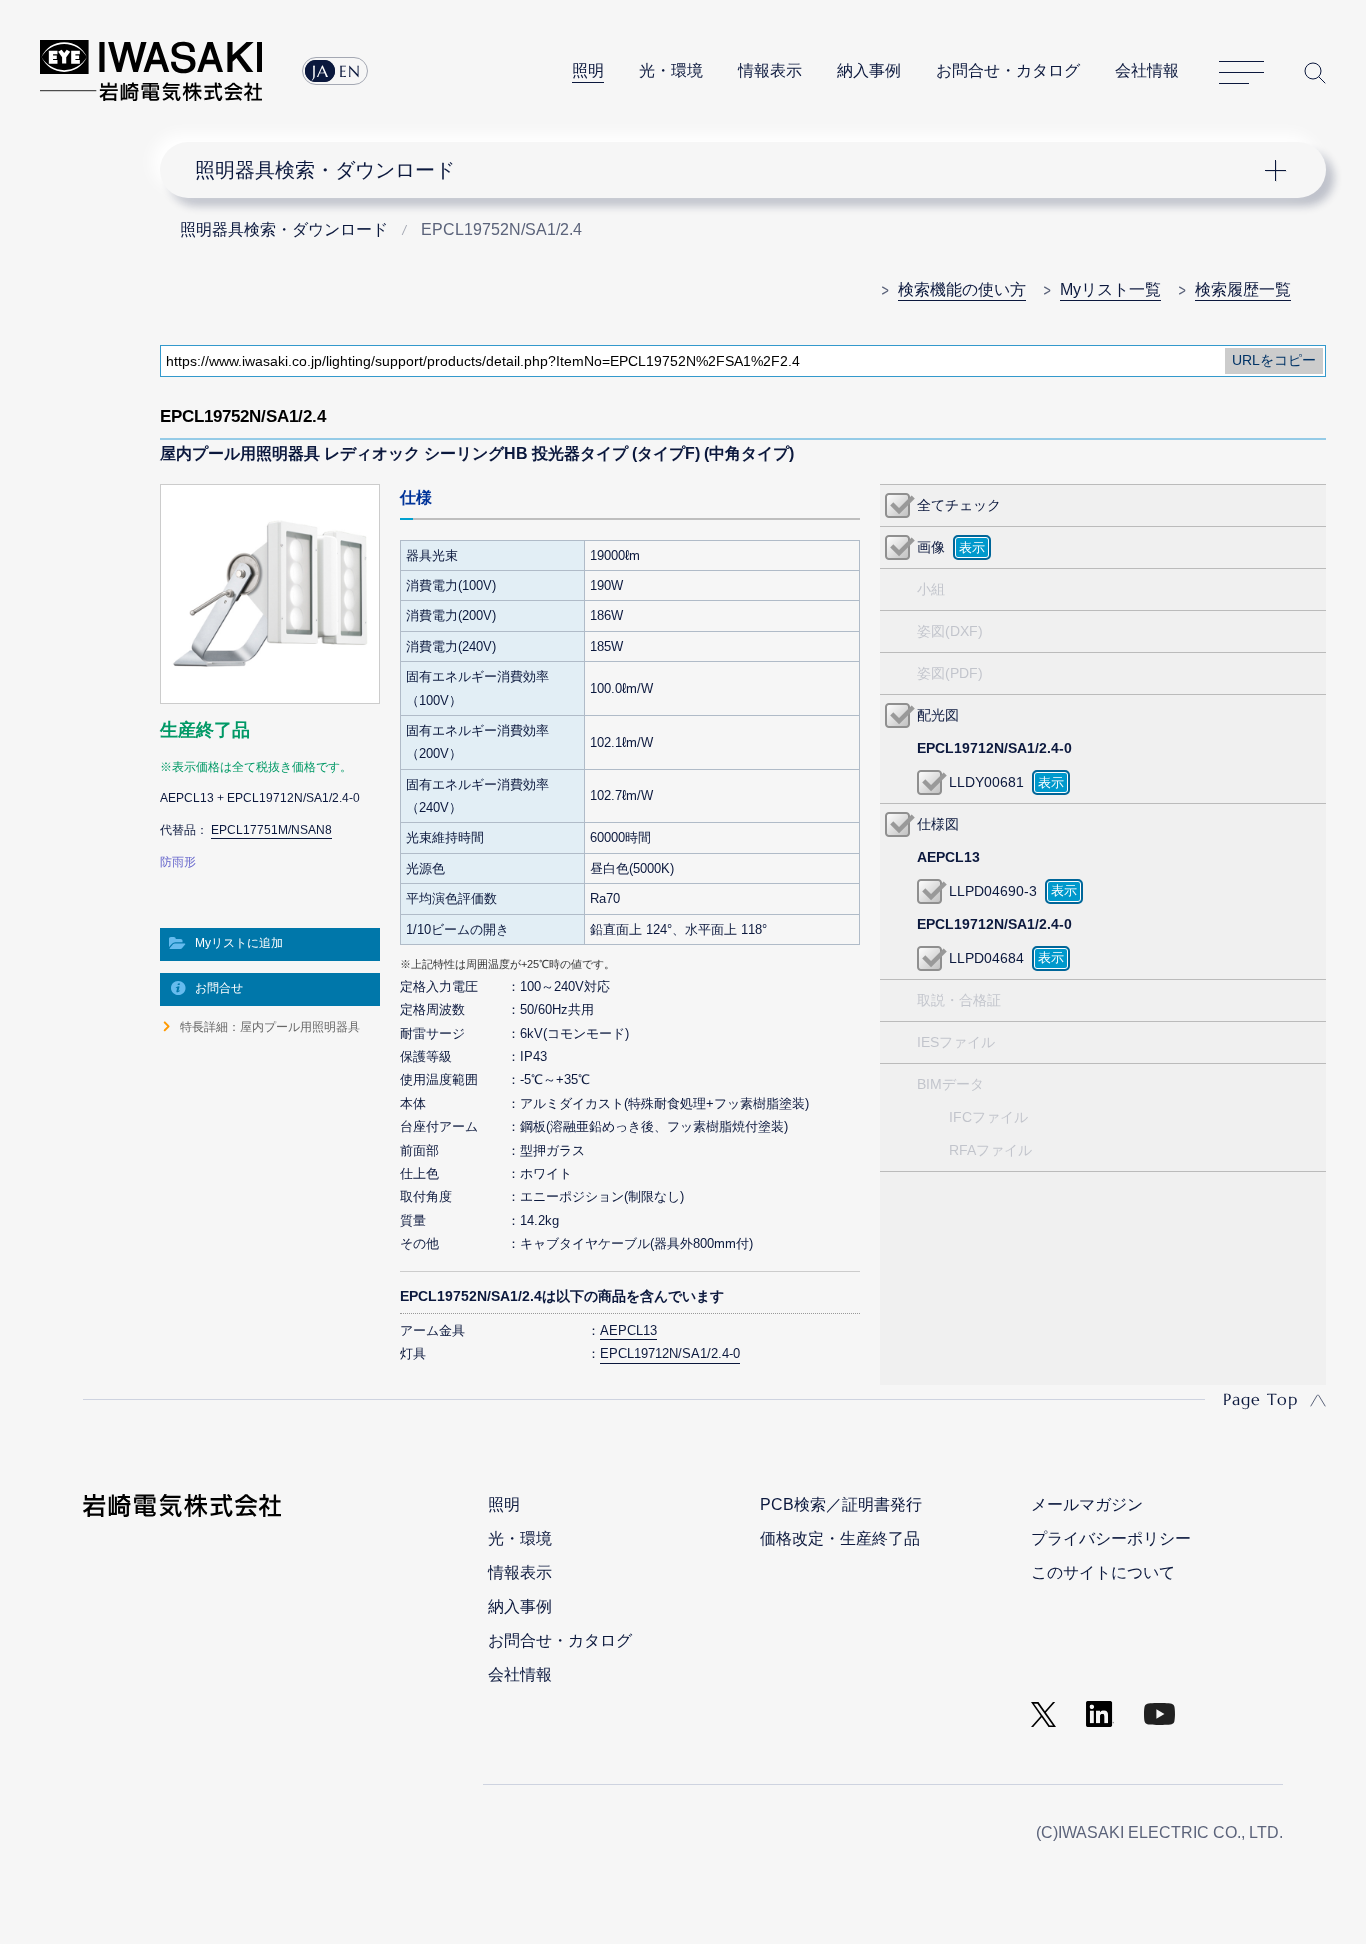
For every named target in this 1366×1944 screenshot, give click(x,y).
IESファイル (956, 1042)
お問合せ (219, 988)
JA (320, 71)
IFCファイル (988, 1117)
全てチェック (959, 505)
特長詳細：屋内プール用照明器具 (270, 1027)
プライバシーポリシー (1111, 1538)
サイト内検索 (1315, 72)
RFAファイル (990, 1150)
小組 (931, 589)
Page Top (1260, 1399)
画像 (931, 547)
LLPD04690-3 (993, 891)
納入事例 (869, 70)
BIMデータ (950, 1084)
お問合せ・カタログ (1008, 70)
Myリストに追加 (239, 943)
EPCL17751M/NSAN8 (271, 830)
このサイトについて (1103, 1572)
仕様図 (938, 824)
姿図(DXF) (950, 631)
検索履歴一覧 (1243, 289)
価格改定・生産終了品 (840, 1538)
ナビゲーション (731, 170)
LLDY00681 (986, 782)
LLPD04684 (986, 958)
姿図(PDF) (950, 673)
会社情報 (1147, 70)
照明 (588, 70)
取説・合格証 (959, 1000)
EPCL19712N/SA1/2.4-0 (670, 1353)
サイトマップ (1241, 73)
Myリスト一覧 (1110, 289)
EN (350, 71)
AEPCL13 (628, 1330)
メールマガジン (1087, 1504)
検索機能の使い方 (962, 289)
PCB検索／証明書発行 (841, 1504)
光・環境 (671, 70)
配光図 (938, 715)
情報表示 (770, 70)
